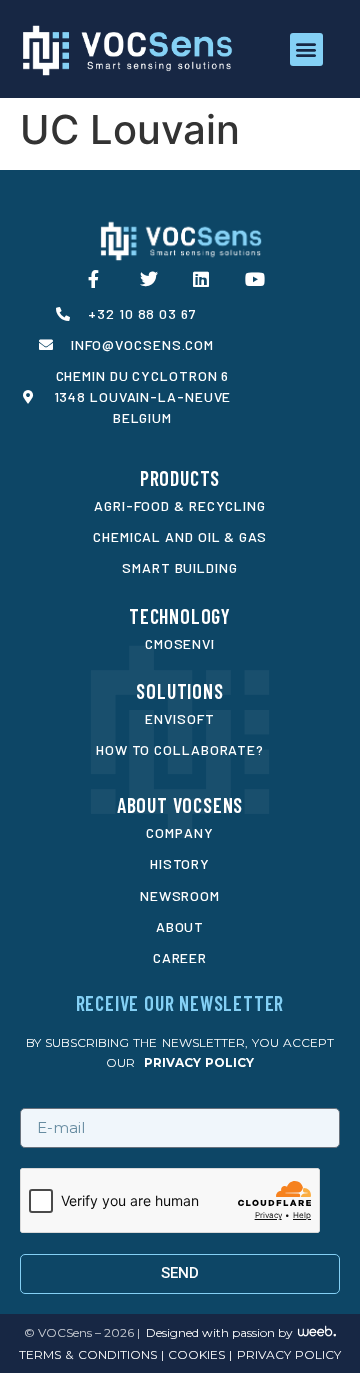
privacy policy (199, 1062)
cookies (194, 1354)
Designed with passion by (219, 1332)
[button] (306, 49)
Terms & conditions (87, 1354)
